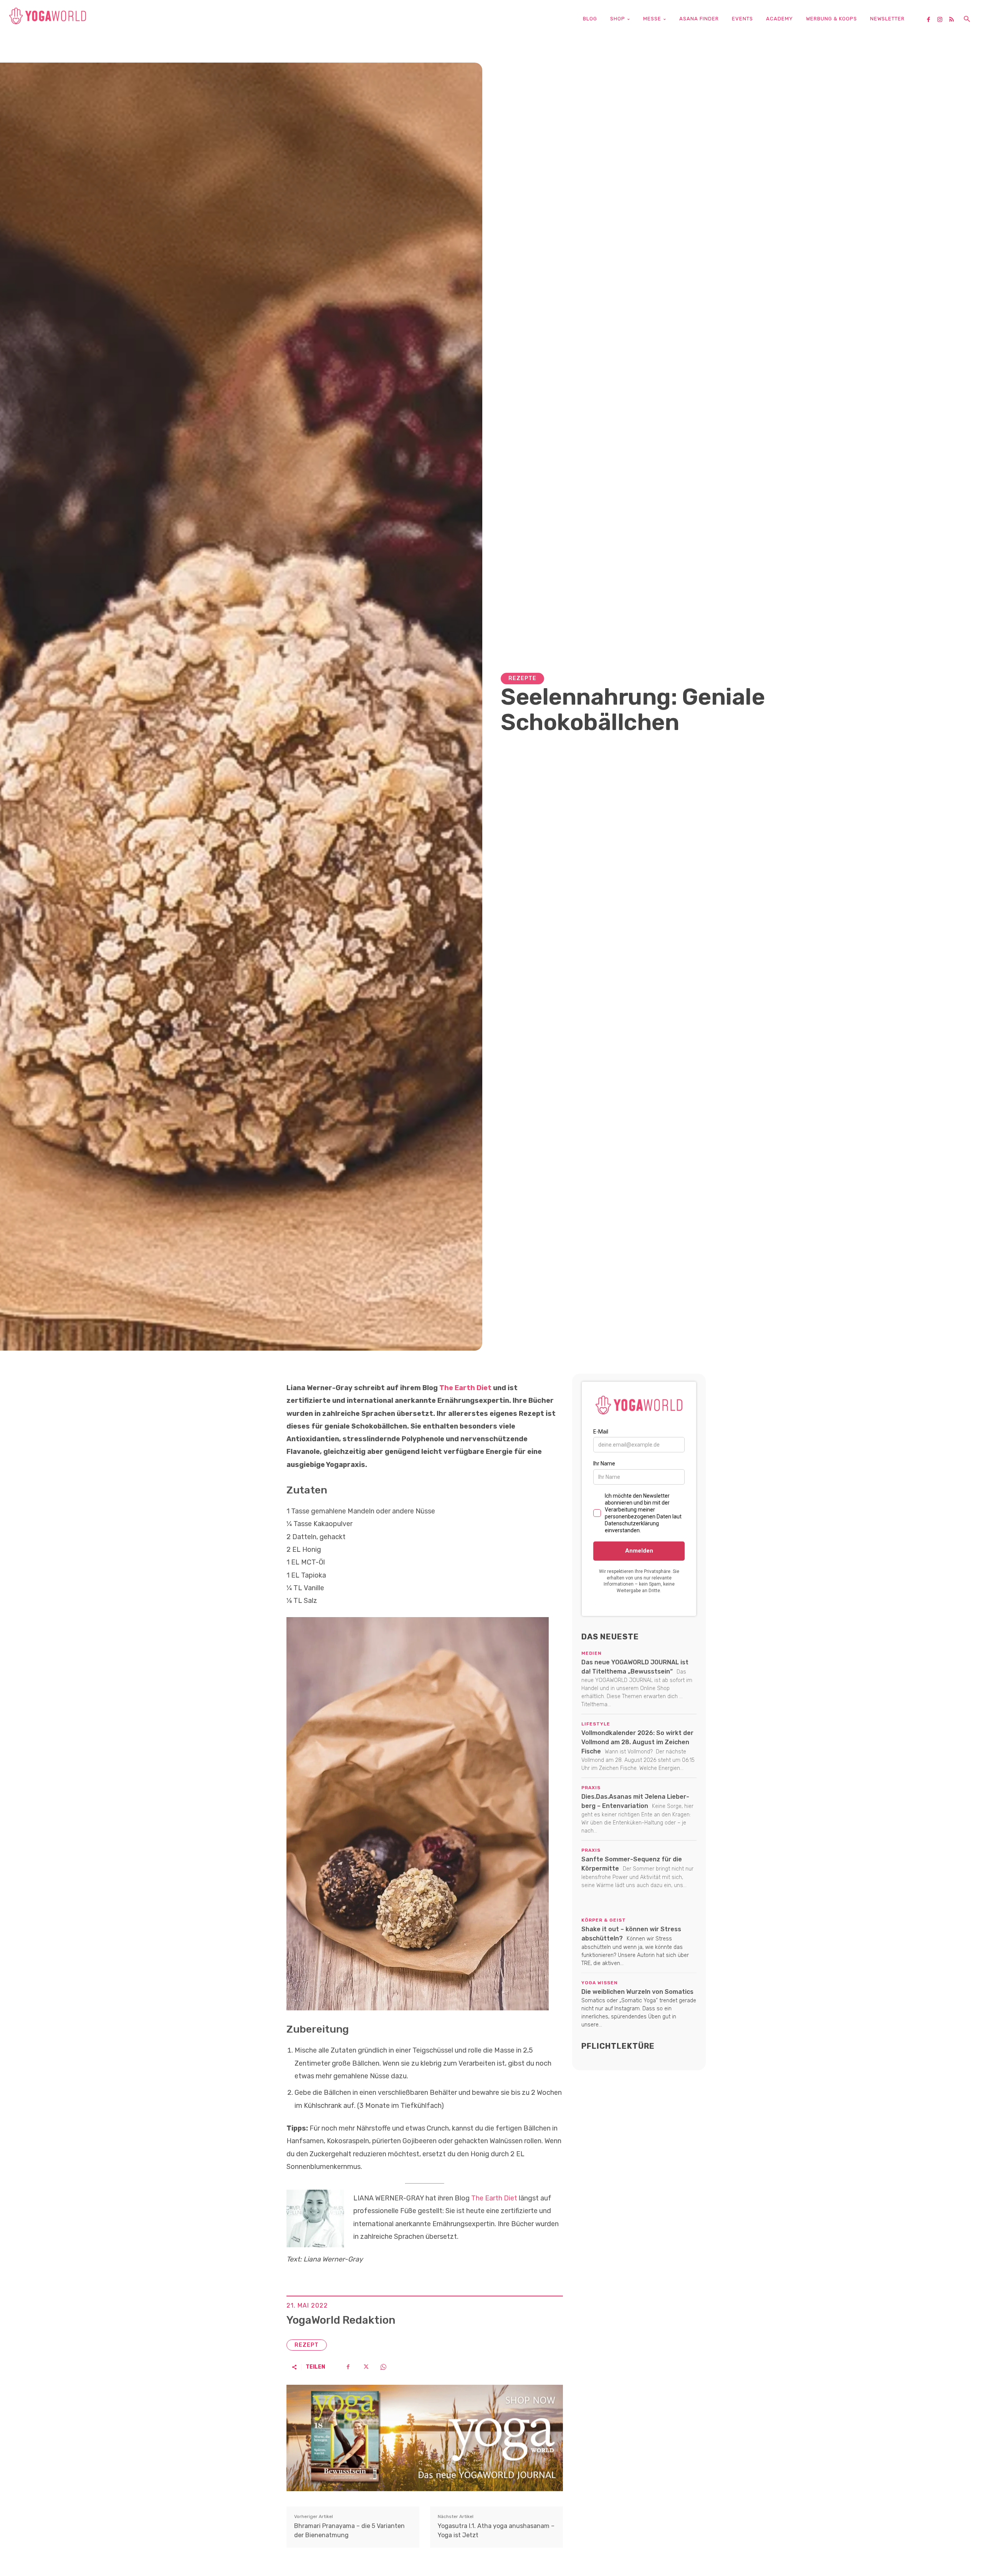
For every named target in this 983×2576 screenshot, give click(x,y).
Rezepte (522, 678)
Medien (592, 1653)
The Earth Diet (465, 1388)
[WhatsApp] (383, 2367)
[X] (366, 2367)
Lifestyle (596, 1724)
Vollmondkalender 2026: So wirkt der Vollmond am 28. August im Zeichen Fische (637, 1742)
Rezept (307, 2345)
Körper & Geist (604, 1920)
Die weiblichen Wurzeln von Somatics (637, 1992)
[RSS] (954, 20)
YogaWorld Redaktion (341, 2320)
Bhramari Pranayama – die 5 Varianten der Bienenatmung (349, 2530)
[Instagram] (943, 20)
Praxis (591, 1788)
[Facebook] (931, 20)
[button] (967, 20)
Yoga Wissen (600, 1983)
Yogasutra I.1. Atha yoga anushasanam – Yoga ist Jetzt (496, 2530)
